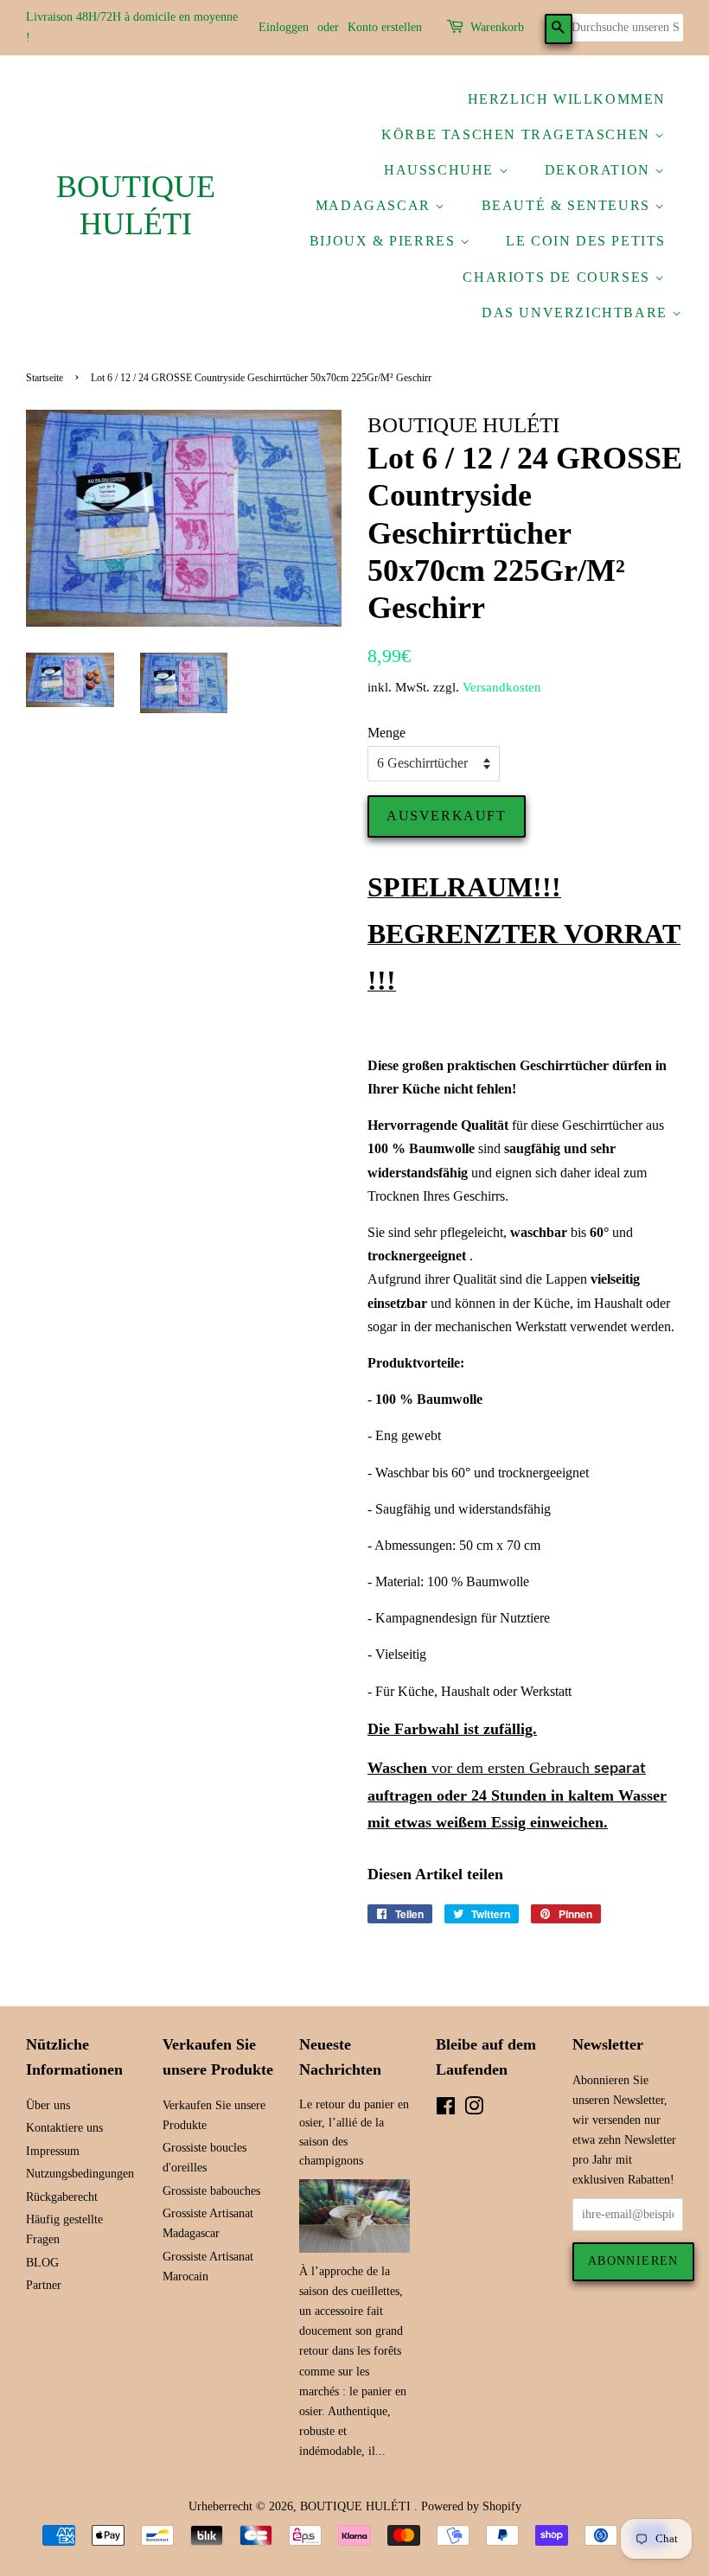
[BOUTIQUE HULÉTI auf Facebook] (446, 2110)
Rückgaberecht (62, 2197)
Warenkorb (497, 27)
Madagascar (376, 205)
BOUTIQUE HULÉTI (136, 205)
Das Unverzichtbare (577, 312)
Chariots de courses (559, 277)
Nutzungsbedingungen (80, 2174)
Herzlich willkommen (567, 99)
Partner (44, 2285)
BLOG (42, 2263)
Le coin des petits (586, 241)
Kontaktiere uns (64, 2128)
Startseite (45, 378)
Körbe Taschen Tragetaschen (518, 134)
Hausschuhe (441, 170)
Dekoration (600, 170)
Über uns (48, 2105)
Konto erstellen (385, 27)
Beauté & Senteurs (568, 205)
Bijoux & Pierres (385, 241)
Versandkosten (502, 687)
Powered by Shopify (471, 2506)
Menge (386, 733)
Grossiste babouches (211, 2191)
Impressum (53, 2151)
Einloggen (284, 27)
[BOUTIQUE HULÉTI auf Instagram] (474, 2110)
